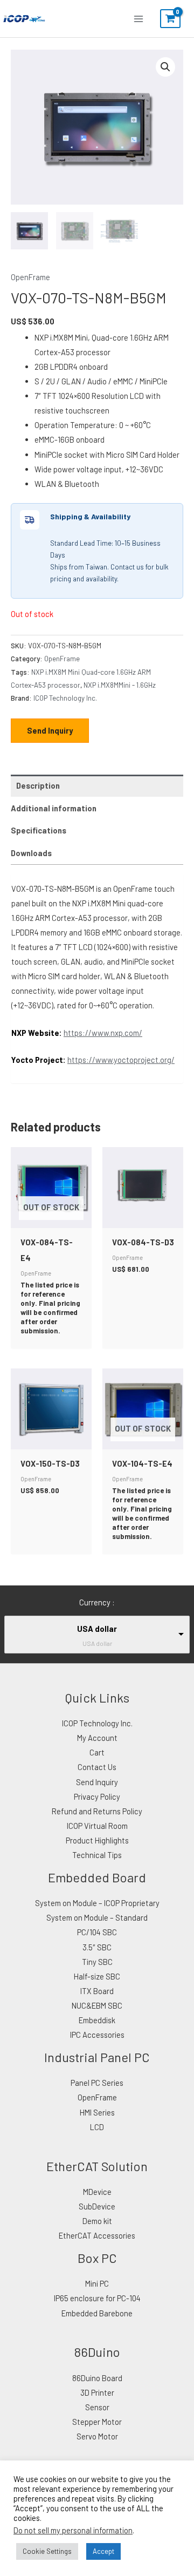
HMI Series (97, 2112)
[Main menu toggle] (138, 18)
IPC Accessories (97, 2035)
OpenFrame (30, 277)
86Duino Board (97, 2378)
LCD (97, 2127)
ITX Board (97, 1991)
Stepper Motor (97, 2422)
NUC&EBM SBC (97, 2005)
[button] (165, 67)
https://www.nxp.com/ (103, 1033)
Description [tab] (38, 785)
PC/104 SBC (97, 1932)
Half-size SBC (97, 1976)
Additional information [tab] (54, 808)
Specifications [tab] (39, 830)
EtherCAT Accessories (97, 2235)
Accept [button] (103, 2551)
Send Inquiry (50, 730)
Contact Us (97, 1767)
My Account (97, 1738)
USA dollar (97, 1629)
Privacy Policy (97, 1797)
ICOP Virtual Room (97, 1826)
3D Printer (97, 2392)
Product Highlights (97, 1840)
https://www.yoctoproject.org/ (121, 1060)
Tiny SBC (97, 1962)
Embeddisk (97, 2020)
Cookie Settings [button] (47, 2551)
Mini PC (97, 2283)
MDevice (97, 2192)
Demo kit (97, 2221)
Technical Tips (97, 1855)
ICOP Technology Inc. (65, 698)
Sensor (97, 2407)
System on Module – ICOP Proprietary (97, 1903)
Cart (97, 1752)
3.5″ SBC (97, 1947)
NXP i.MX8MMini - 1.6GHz (120, 685)
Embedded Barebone (97, 2313)
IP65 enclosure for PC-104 (97, 2298)
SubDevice (97, 2206)
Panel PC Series (97, 2083)
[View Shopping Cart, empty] (170, 19)
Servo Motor (97, 2436)
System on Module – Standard (97, 1917)
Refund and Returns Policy (97, 1811)
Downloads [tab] (31, 853)
